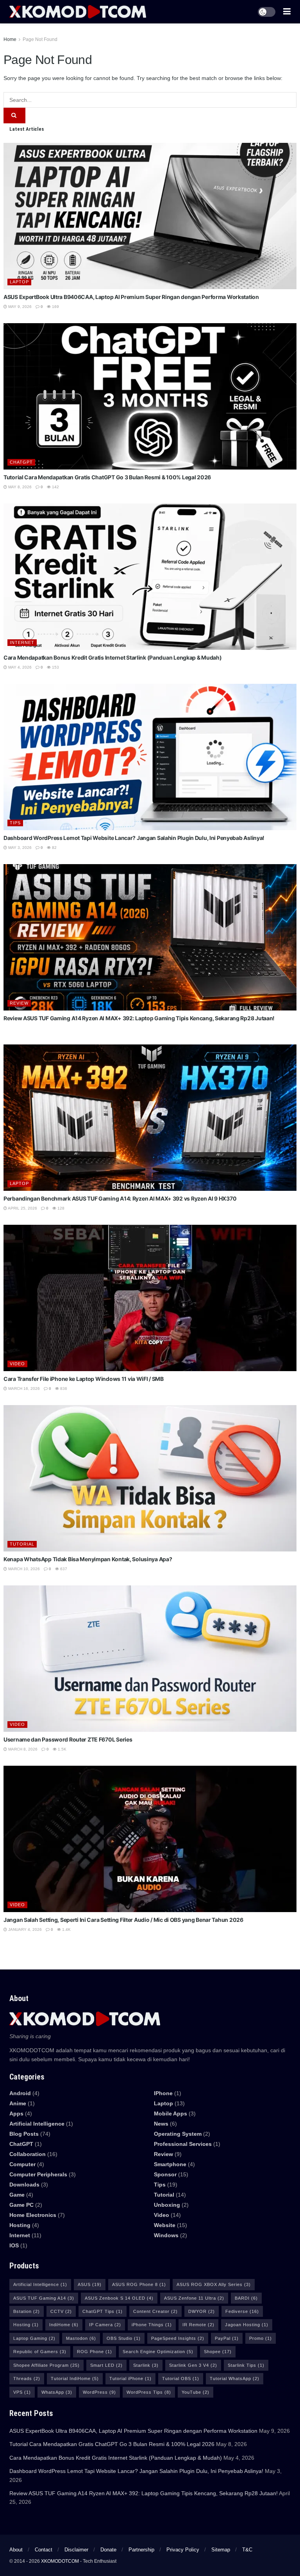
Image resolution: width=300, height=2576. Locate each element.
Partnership (141, 2550)
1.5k (62, 1749)
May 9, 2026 (19, 307)
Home (10, 39)
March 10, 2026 (23, 1569)
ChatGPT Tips (103, 2311)
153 (55, 667)
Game (17, 2195)
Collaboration (28, 2154)
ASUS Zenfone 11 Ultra (194, 2298)
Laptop (19, 282)
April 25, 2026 (22, 1208)
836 (63, 1389)
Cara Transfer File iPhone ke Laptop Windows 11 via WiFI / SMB (84, 1379)
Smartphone (170, 2164)
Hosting (20, 2225)
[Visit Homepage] (78, 12)
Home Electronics (33, 2215)
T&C (247, 2550)
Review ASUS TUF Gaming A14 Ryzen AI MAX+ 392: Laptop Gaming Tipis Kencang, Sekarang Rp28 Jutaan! (139, 1018)
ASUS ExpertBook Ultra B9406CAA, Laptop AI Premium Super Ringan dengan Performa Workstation (131, 297)
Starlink (146, 2365)
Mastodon (81, 2338)
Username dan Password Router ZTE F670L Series (68, 1739)
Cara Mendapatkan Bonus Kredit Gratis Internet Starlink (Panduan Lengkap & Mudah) (113, 657)
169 (55, 307)
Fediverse (242, 2311)
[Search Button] (14, 116)
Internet (22, 642)
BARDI (246, 2298)
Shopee (218, 2352)
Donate (108, 2550)
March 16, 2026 (23, 1389)
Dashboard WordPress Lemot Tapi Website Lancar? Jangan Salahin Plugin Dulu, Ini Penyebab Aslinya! (134, 838)
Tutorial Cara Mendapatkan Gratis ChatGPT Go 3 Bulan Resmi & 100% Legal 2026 (107, 477)
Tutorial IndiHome (75, 2379)
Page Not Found (40, 39)
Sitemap (221, 2550)
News (161, 2124)
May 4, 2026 (19, 667)
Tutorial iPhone (130, 2379)
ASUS (90, 2284)
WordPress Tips (149, 2392)
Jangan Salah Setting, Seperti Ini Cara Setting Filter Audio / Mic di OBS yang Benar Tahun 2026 (123, 1920)
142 (55, 487)
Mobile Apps (171, 2113)
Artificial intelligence (37, 2124)
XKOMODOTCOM (60, 2561)
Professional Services (183, 2144)
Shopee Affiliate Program (46, 2365)
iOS (14, 2245)
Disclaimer (76, 2550)
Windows (166, 2235)
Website (165, 2225)
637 (63, 1569)
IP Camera (105, 2325)
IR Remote (198, 2325)
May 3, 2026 (19, 848)
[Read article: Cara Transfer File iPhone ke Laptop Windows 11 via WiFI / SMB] (150, 1298)
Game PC (21, 2205)
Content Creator (155, 2311)
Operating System (178, 2134)
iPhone (163, 2093)
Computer (22, 2164)
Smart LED (106, 2365)
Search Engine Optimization (158, 2352)
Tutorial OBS (181, 2379)
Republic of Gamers (40, 2352)
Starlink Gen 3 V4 (193, 2365)
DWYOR (202, 2311)
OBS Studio (124, 2338)
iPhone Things (152, 2325)
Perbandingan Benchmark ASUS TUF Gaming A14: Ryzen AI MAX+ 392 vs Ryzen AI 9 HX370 (120, 1198)
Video (17, 1364)
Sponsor (165, 2174)
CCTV (61, 2311)
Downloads (24, 2185)
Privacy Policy (183, 2550)
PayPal (227, 2338)
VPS (22, 2392)
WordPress (99, 2392)
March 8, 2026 (22, 1749)
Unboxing (167, 2205)
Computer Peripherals (38, 2174)
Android (20, 2093)
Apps (16, 2113)
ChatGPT (21, 462)
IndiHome (64, 2325)
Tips (15, 823)
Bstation (27, 2311)
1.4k (66, 1929)
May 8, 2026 (19, 487)
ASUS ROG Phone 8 (139, 2284)
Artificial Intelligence (40, 2284)
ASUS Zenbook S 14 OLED (119, 2298)
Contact (44, 2550)
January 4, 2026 (24, 1929)
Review (19, 1003)
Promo (261, 2338)
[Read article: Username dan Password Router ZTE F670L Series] (150, 1659)
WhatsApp (57, 2392)
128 (60, 1208)
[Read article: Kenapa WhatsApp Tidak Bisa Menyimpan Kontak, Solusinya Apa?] (150, 1478)
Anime (18, 2103)
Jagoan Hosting (247, 2325)
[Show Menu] (287, 12)
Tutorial (22, 1544)
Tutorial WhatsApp (235, 2379)
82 (54, 848)
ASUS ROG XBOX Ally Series (214, 2284)
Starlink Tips (246, 2365)
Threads (27, 2379)
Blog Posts (24, 2134)
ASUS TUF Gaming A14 (44, 2298)
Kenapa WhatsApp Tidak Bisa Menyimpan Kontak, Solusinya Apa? (88, 1559)
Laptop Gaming (34, 2338)
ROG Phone (95, 2352)
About (16, 2550)
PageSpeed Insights (178, 2338)
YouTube (196, 2392)
